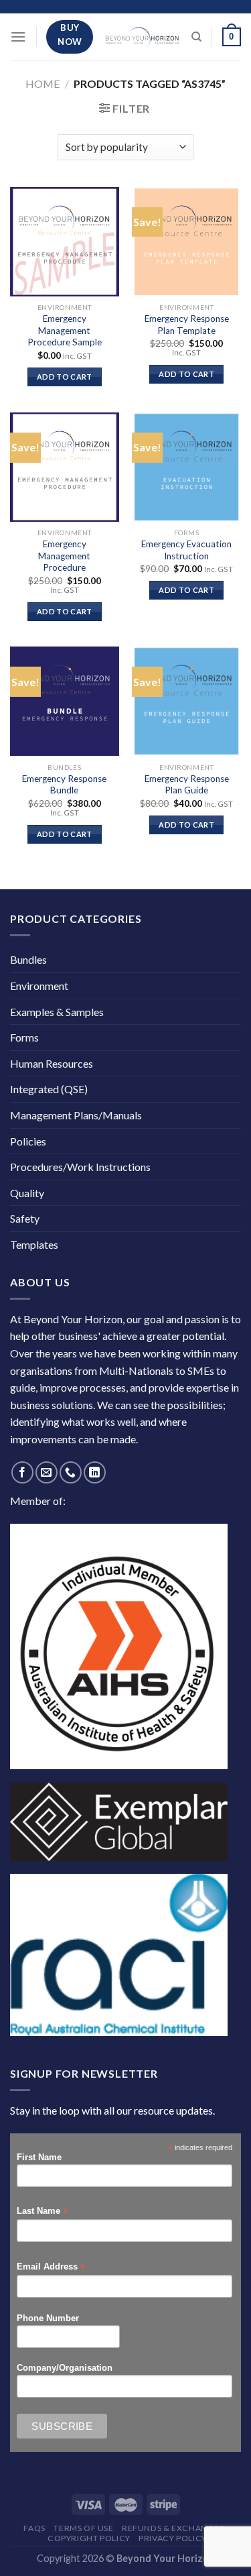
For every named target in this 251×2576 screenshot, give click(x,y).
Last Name (42, 2211)
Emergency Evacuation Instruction (186, 550)
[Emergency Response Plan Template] (186, 242)
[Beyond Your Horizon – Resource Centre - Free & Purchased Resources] (142, 37)
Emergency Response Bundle (64, 785)
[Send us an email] (47, 1472)
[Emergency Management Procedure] (65, 467)
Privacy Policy (173, 2538)
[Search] (196, 37)
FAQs (34, 2528)
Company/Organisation (65, 2368)
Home (43, 83)
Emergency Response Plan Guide (187, 785)
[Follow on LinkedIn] (95, 1472)
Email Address (51, 2267)
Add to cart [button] (65, 377)
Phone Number (48, 2318)
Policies (28, 1141)
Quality (27, 1193)
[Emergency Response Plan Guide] (186, 701)
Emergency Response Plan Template (187, 325)
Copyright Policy (89, 2538)
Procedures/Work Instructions (80, 1167)
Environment (39, 986)
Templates (34, 1244)
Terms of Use (83, 2528)
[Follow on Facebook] (22, 1472)
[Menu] (18, 37)
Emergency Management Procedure (64, 556)
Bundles (28, 959)
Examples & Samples (57, 1012)
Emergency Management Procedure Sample (65, 330)
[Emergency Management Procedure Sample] (65, 242)
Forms (24, 1037)
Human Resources (52, 1063)
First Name (39, 2158)
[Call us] (71, 1472)
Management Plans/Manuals (76, 1115)
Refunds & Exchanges (173, 2528)
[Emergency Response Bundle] (65, 701)
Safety (25, 1218)
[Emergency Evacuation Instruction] (186, 467)
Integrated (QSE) (49, 1089)
